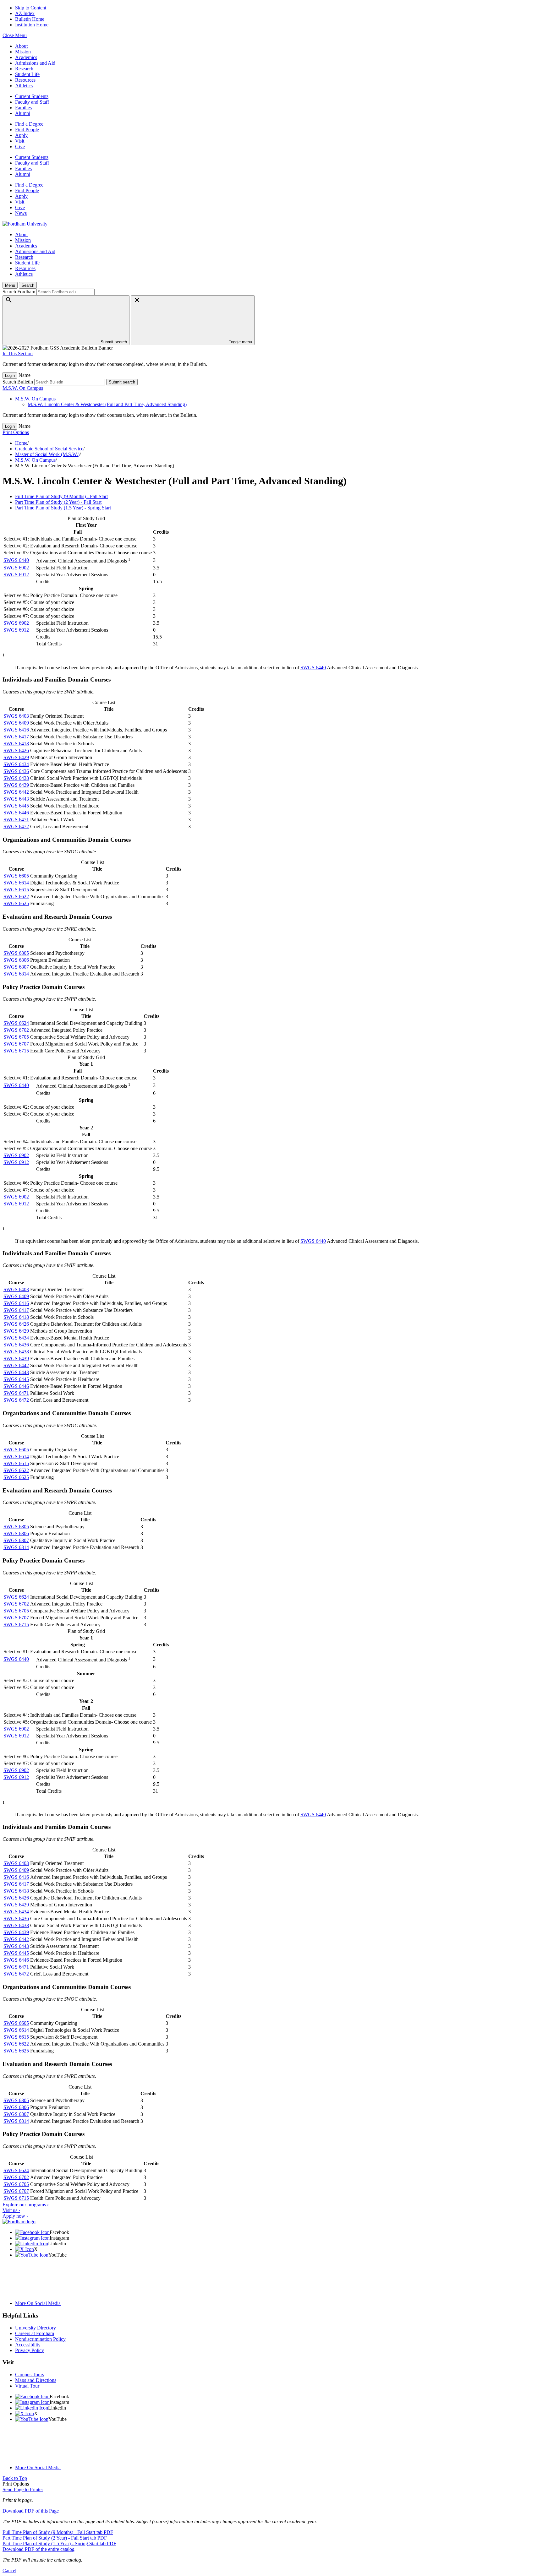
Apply (21, 135)
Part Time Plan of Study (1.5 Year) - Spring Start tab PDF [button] (59, 2543)
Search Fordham (19, 292)
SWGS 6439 (16, 785)
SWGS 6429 (16, 757)
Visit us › (11, 2210)
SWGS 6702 (16, 1030)
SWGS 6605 (16, 876)
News (21, 213)
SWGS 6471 (16, 820)
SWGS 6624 (16, 1023)
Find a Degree (29, 124)
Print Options (16, 432)
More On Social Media (38, 2303)
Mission (23, 52)
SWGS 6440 (16, 560)
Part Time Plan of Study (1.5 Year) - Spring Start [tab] (63, 508)
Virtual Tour (27, 2386)
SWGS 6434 (16, 764)
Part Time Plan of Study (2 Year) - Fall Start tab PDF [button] (55, 2538)
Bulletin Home (30, 19)
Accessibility (28, 2345)
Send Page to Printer (23, 2489)
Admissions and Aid (35, 63)
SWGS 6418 (16, 744)
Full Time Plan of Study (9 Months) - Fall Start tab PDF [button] (58, 2532)
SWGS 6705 (16, 1037)
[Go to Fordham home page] (19, 2222)
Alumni (23, 113)
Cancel (9, 2571)
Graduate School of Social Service (49, 449)
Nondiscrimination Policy (40, 2339)
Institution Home (32, 25)
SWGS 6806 (16, 960)
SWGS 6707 (16, 1044)
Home (21, 443)
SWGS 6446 (16, 813)
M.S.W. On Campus (23, 388)
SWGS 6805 (16, 953)
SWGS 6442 (16, 792)
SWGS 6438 (16, 778)
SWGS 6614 (16, 883)
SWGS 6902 (16, 568)
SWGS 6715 (16, 1051)
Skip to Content (31, 8)
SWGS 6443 (16, 799)
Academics (26, 57)
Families (23, 108)
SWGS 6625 (16, 903)
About (21, 46)
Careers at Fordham (35, 2333)
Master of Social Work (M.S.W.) (47, 454)
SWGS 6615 (16, 890)
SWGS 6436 (16, 771)
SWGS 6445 (16, 806)
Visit (20, 141)
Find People (27, 130)
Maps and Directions (36, 2380)
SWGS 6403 (16, 716)
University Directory (36, 2328)
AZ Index (25, 13)
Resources (25, 80)
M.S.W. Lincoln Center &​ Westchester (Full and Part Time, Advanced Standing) (107, 404)
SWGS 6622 (16, 897)
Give (20, 147)
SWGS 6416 (16, 730)
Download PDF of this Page (31, 2511)
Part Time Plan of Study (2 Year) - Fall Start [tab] (58, 502)
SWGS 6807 (16, 967)
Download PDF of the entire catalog (38, 2549)
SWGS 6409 (16, 723)
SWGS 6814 (16, 974)
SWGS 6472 (16, 826)
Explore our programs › (26, 2205)
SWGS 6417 (16, 737)
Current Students (32, 96)
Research (24, 69)
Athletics (24, 86)
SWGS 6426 (16, 750)
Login (10, 375)
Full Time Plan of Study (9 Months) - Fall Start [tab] (61, 496)
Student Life (27, 74)
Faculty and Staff (32, 102)
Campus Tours (30, 2375)
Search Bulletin (18, 382)
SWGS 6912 (16, 575)
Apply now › (15, 2216)
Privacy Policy (30, 2350)
